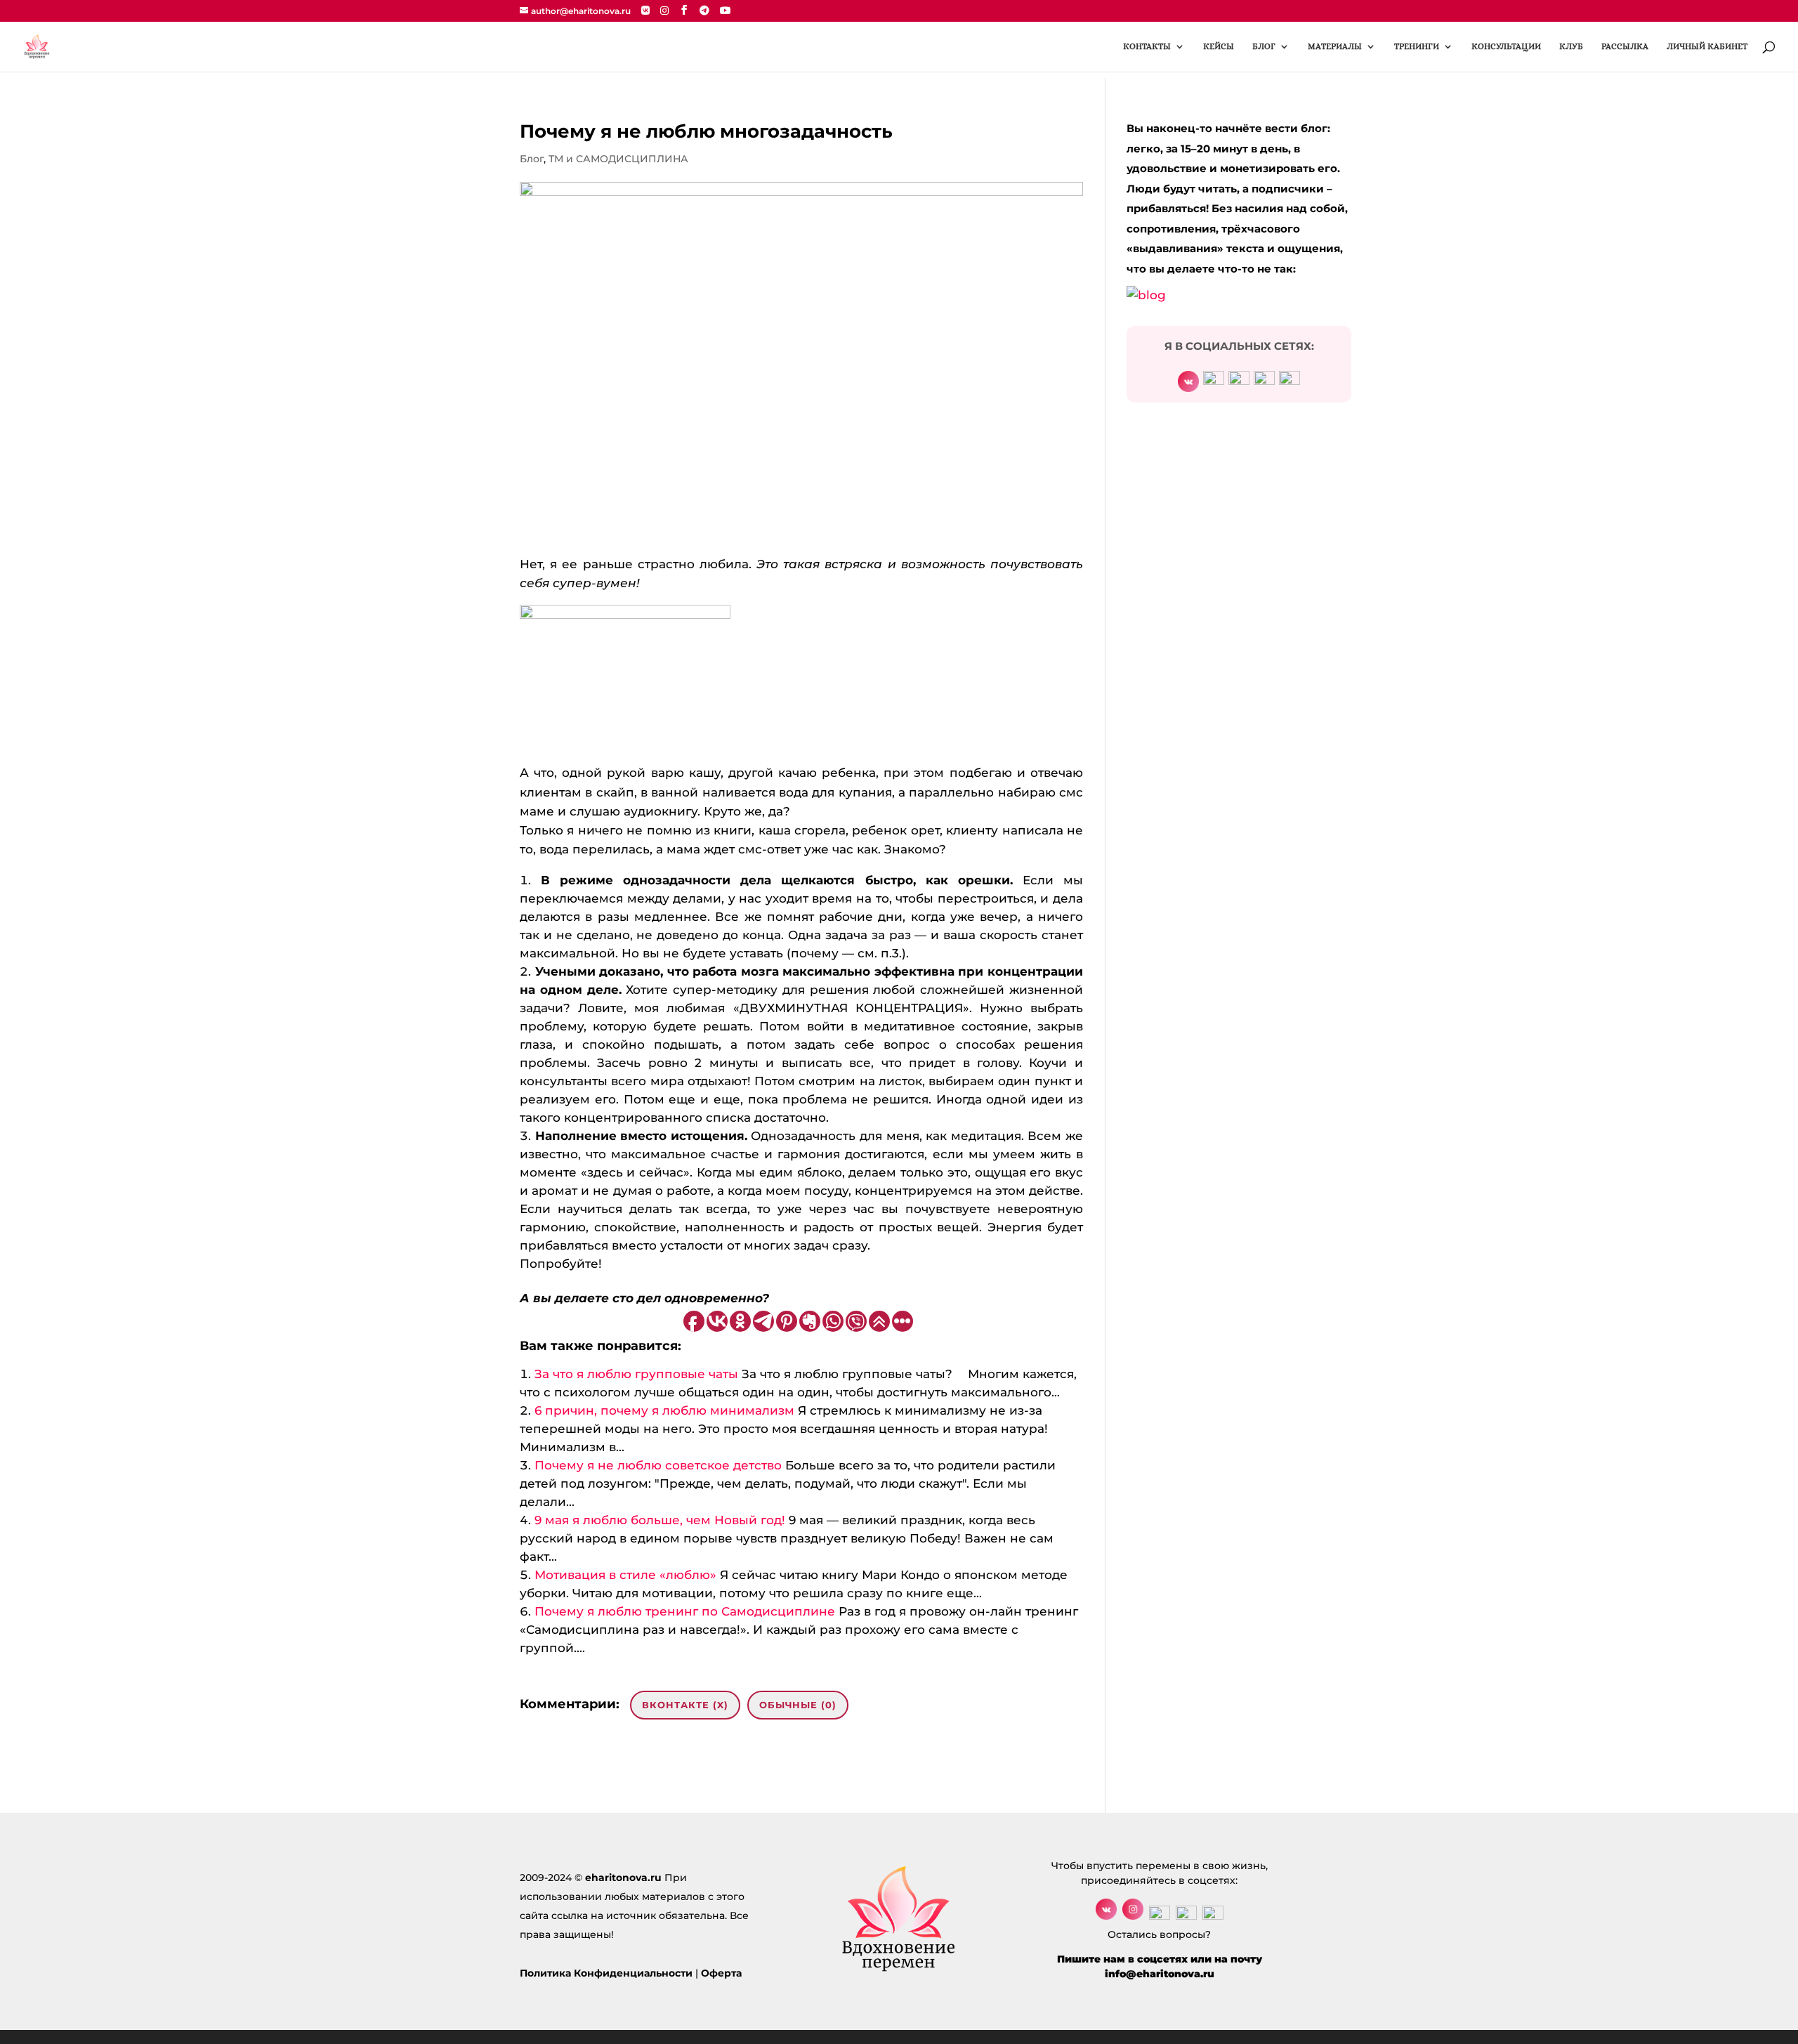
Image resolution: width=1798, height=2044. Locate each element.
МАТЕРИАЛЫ (1335, 46)
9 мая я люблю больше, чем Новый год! (660, 1520)
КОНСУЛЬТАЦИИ (1506, 46)
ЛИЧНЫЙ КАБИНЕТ (1707, 46)
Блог (532, 159)
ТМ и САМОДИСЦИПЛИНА (618, 159)
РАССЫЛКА (1625, 46)
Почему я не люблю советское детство (658, 1465)
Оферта (721, 1973)
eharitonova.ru (623, 1878)
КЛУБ (1571, 46)
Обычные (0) (798, 1705)
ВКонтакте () (685, 1705)
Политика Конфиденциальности (606, 1973)
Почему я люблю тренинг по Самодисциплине (685, 1611)
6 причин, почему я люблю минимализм (664, 1410)
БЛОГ (1264, 46)
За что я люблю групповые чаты (636, 1374)
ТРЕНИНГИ (1417, 46)
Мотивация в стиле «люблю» (625, 1575)
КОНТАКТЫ (1147, 46)
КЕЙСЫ (1219, 46)
